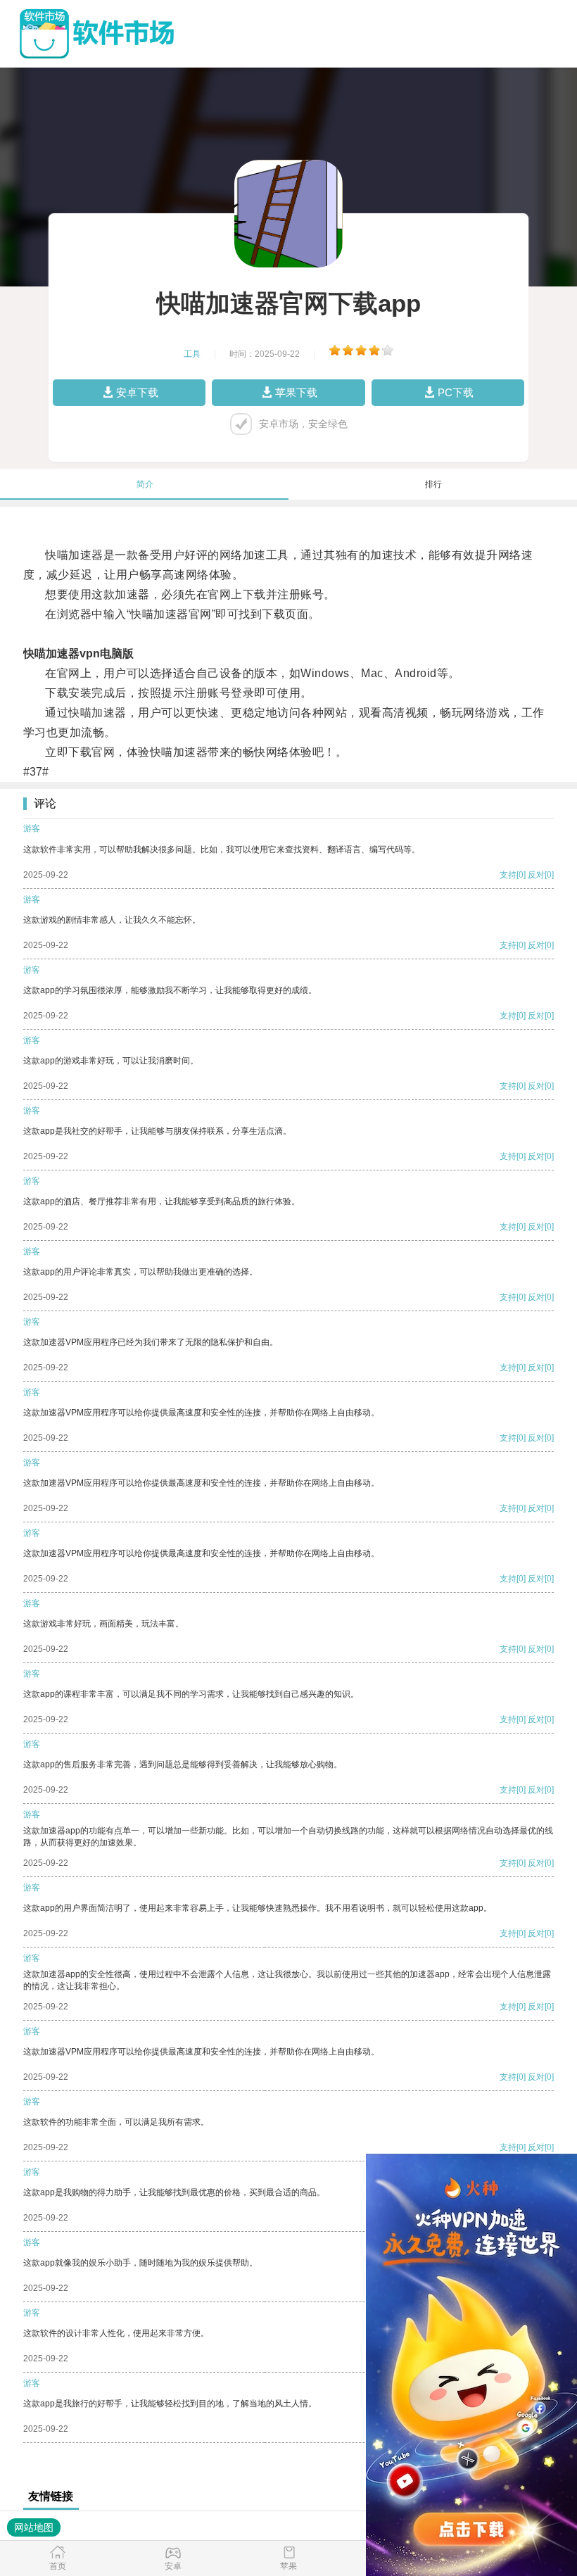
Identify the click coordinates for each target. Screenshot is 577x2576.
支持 (508, 875)
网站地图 (34, 2527)
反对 (536, 875)
